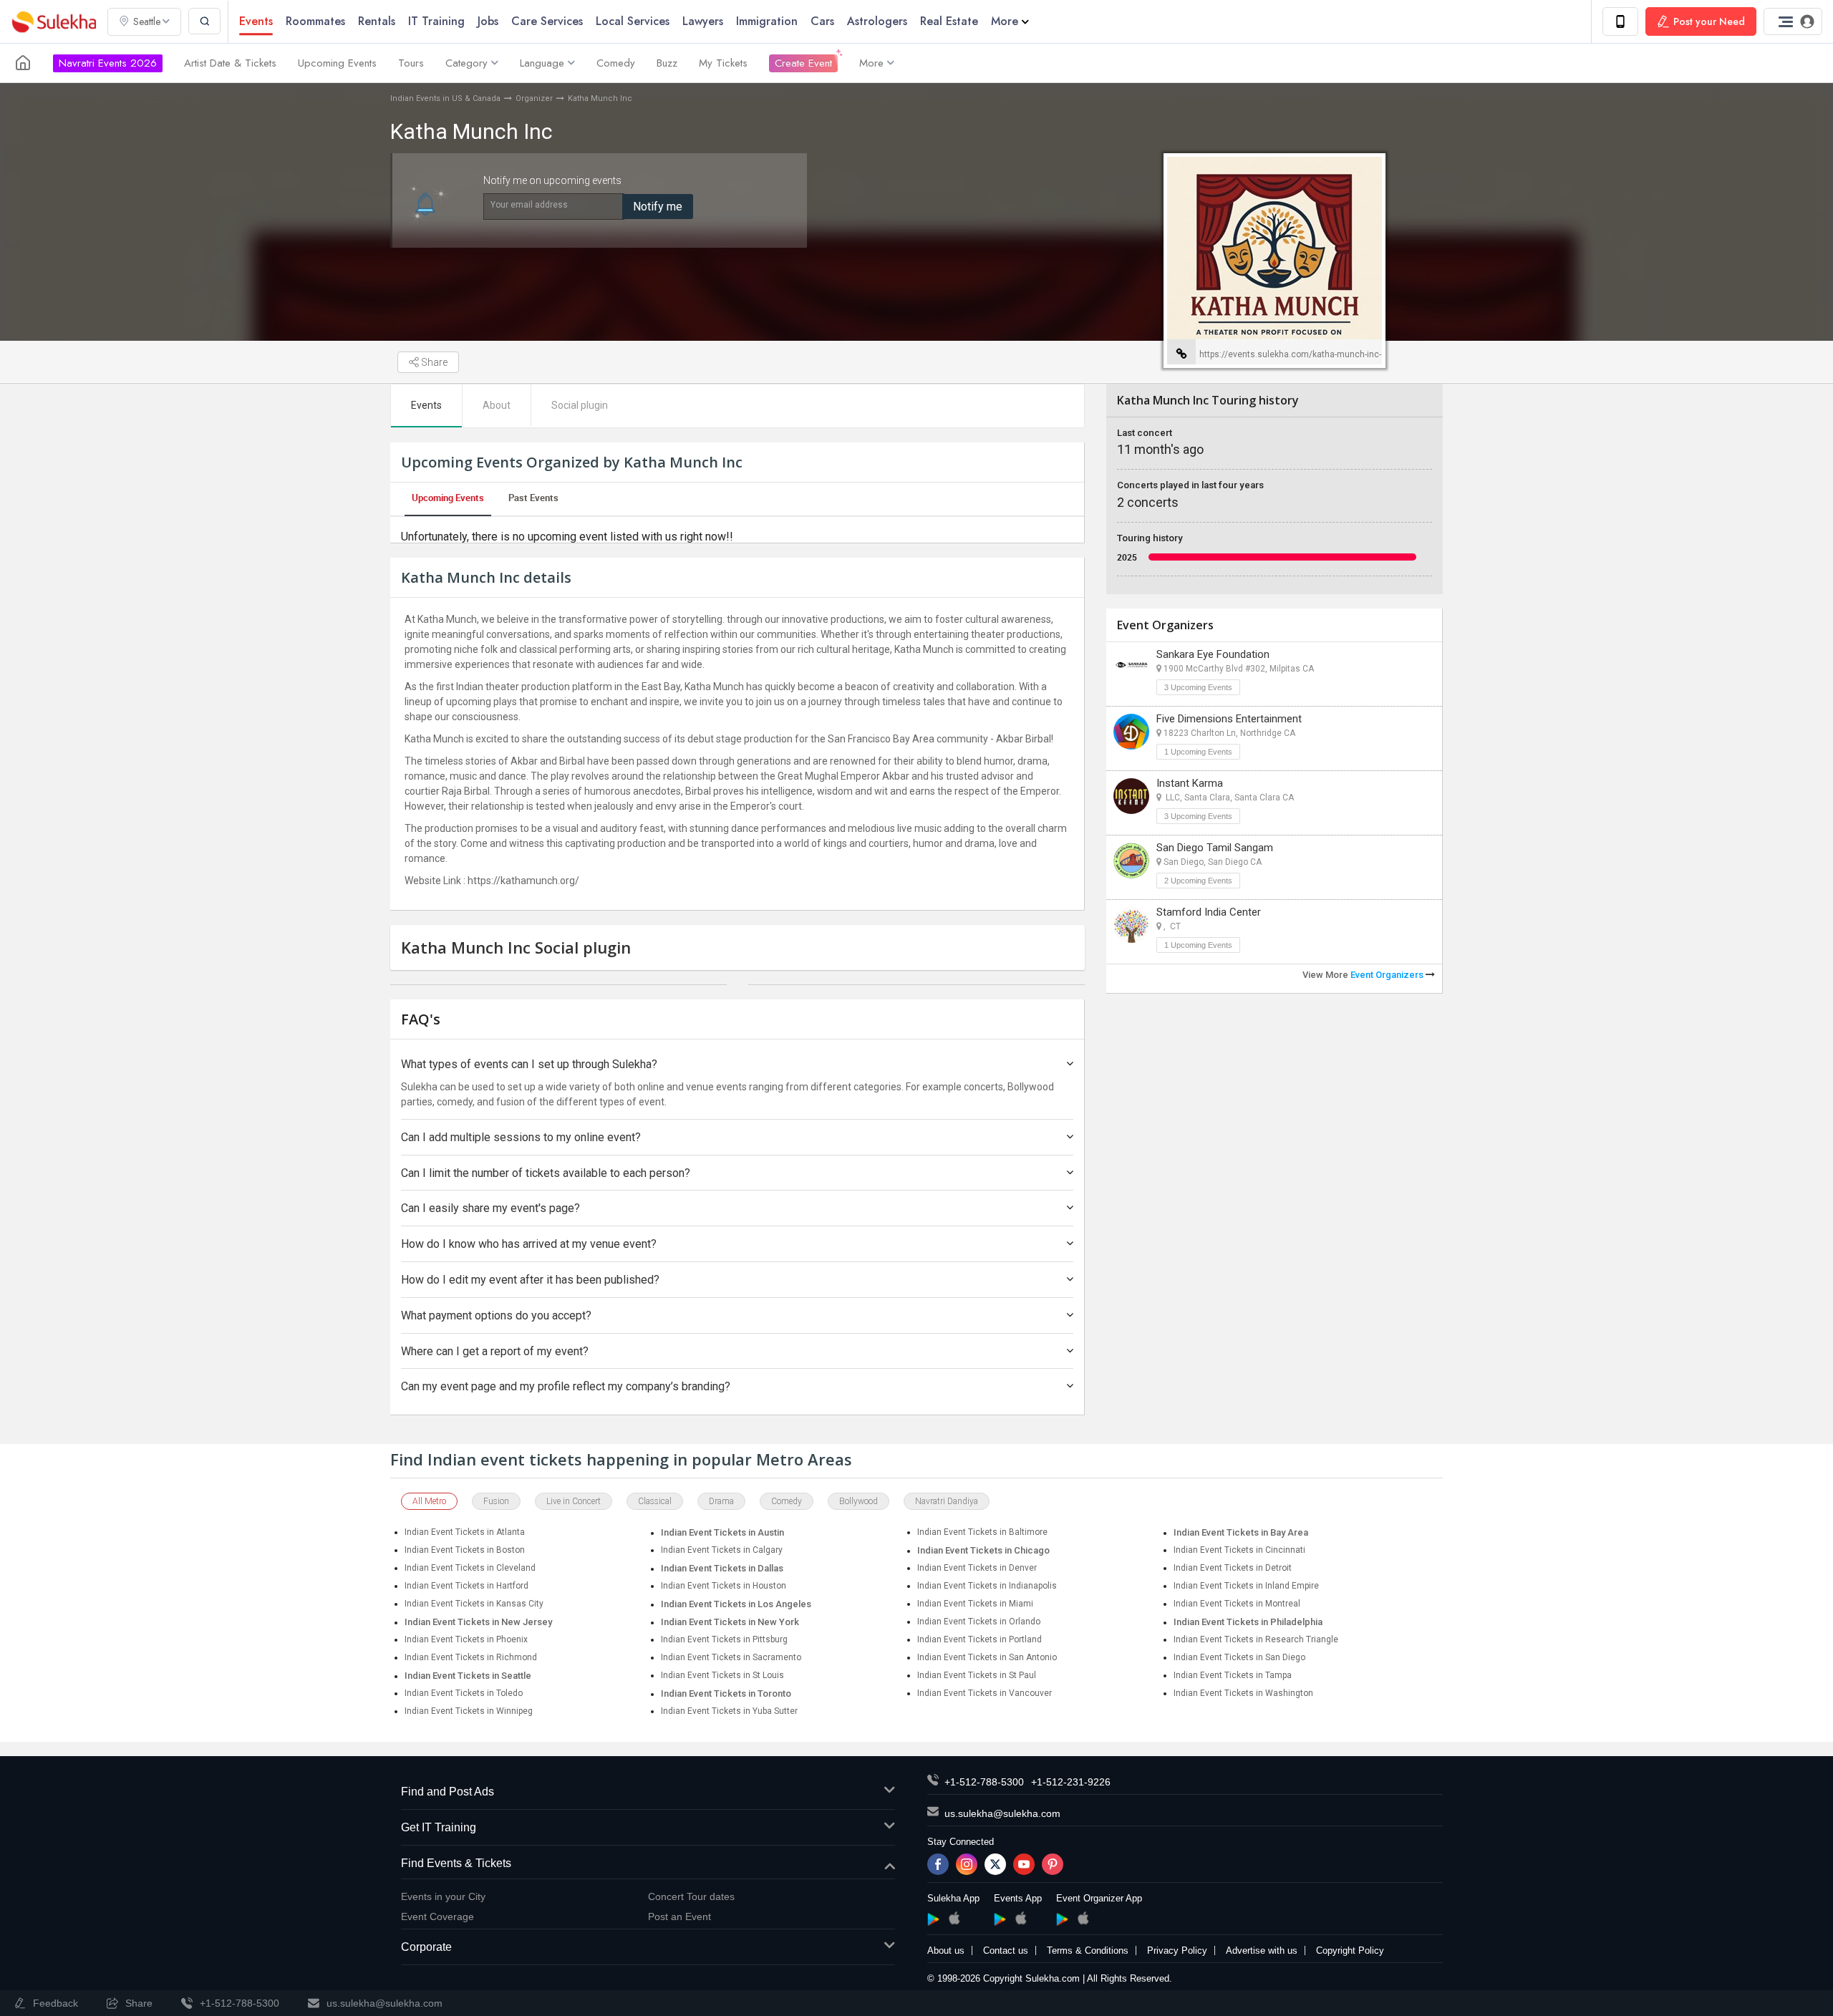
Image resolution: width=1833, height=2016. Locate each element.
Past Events (533, 498)
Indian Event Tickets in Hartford (466, 1586)
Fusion (496, 1501)
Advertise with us (1262, 1950)
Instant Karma (1190, 783)
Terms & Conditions (1088, 1950)
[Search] (204, 21)
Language (542, 63)
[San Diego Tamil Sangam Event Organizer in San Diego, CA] (1131, 861)
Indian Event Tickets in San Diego (1239, 1657)
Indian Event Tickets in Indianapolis (987, 1586)
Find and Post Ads (448, 1792)
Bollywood (859, 1501)
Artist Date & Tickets (230, 63)
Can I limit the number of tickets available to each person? (546, 1173)
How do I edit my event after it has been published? (530, 1280)
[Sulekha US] (23, 63)
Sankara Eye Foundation (1213, 654)
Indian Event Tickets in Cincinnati (1239, 1550)
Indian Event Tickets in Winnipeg (469, 1711)
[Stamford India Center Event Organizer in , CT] (1131, 925)
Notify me (658, 207)
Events (256, 21)
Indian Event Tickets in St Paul (977, 1675)
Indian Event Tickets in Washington (1243, 1693)
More (1005, 21)
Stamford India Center (1209, 912)
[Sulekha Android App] (933, 1919)
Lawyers (703, 21)
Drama (721, 1501)
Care (547, 21)
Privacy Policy (1177, 1950)
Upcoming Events (337, 63)
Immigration (767, 21)
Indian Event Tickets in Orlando (979, 1622)
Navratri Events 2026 (108, 63)
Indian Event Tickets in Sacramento (731, 1657)
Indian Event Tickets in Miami (975, 1604)
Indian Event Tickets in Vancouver (985, 1693)
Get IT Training (439, 1827)
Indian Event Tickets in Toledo (464, 1693)
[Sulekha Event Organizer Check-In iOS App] (1083, 1918)
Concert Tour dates (691, 1896)
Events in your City (443, 1896)
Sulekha (54, 22)
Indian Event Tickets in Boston (465, 1550)
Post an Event (679, 1916)
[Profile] (1793, 21)
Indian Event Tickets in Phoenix (466, 1639)
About (497, 405)
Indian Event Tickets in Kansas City (474, 1604)
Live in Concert (574, 1501)
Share (433, 362)
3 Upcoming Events (1198, 687)
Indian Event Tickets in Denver (977, 1568)
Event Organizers (1388, 975)
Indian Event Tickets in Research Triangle (1256, 1639)
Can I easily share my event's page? (490, 1208)
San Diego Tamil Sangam (1215, 848)
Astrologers (877, 21)
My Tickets (723, 63)
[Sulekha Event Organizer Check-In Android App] (1062, 1919)
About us (946, 1950)
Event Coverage (437, 1916)
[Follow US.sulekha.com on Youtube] (1024, 1864)
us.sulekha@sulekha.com (1002, 1813)
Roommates (315, 21)
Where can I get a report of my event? (495, 1351)
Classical (655, 1501)
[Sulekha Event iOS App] (1021, 1918)
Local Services (633, 21)
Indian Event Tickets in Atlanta (465, 1532)
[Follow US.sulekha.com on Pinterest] (1053, 1864)
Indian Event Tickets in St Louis (722, 1675)
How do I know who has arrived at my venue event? (529, 1244)
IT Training (436, 21)
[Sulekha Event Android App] (1000, 1919)
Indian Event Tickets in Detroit (1233, 1568)
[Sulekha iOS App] (954, 1918)
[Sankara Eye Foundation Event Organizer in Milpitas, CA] (1131, 667)
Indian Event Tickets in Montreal (1237, 1604)
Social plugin (580, 405)
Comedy (616, 63)
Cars (822, 21)
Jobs (488, 21)
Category (466, 63)
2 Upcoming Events (1198, 881)
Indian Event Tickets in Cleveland (470, 1568)
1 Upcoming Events (1198, 752)
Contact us (1006, 1950)
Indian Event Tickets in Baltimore (982, 1532)
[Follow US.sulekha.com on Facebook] (938, 1864)
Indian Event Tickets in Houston (724, 1586)
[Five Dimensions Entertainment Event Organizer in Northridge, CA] (1131, 732)
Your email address (529, 205)
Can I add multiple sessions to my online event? (521, 1137)
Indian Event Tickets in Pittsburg (724, 1639)
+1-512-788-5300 (984, 1782)
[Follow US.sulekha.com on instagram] (967, 1864)
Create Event (803, 63)
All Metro (429, 1501)
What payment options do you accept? (496, 1315)
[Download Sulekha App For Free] (1620, 21)
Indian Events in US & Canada (445, 98)
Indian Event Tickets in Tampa (1233, 1675)
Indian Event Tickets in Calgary (722, 1550)
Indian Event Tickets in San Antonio (987, 1657)
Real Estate (949, 21)
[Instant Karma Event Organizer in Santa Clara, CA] (1131, 796)
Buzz (667, 63)
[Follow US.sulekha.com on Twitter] (995, 1864)
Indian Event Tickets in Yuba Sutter (729, 1711)
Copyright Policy (1350, 1950)
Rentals (377, 21)
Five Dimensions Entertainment (1229, 719)
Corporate (426, 1947)
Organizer (534, 98)
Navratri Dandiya (947, 1501)
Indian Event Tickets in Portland (980, 1639)
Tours (411, 63)
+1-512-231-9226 (1071, 1782)
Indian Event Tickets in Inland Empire (1246, 1586)
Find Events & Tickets (456, 1863)
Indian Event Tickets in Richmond (471, 1657)
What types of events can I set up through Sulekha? (529, 1064)
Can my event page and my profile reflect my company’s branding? (566, 1386)
